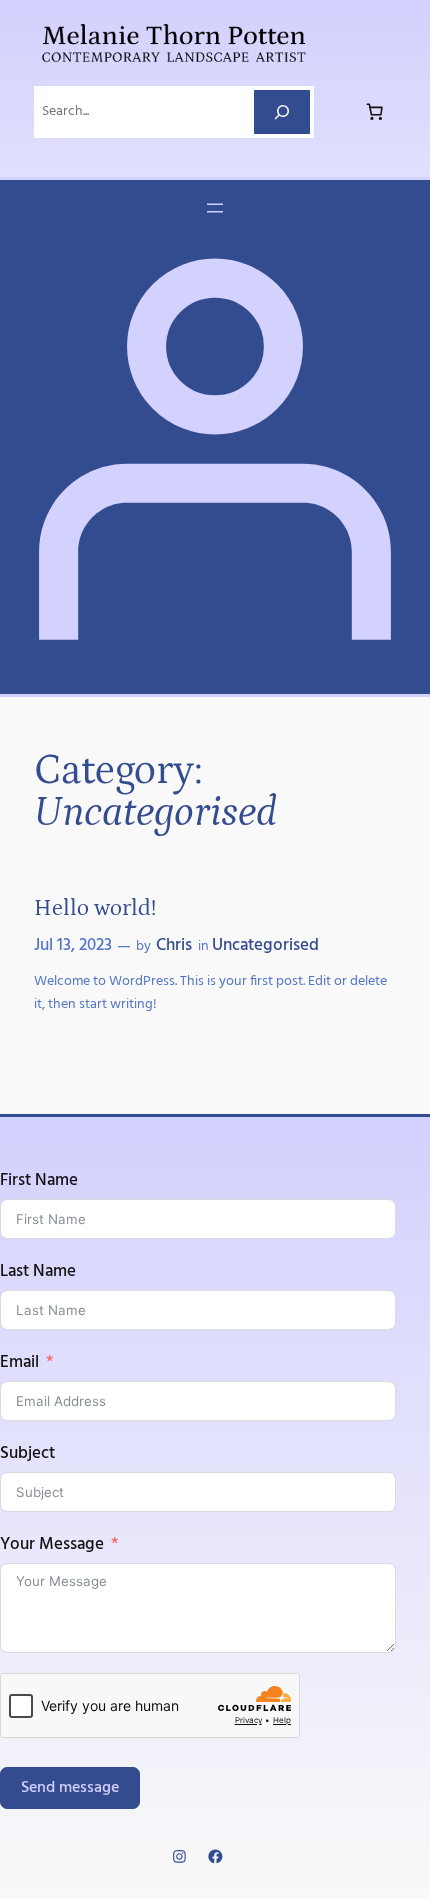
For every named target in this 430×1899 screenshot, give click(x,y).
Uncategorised (265, 945)
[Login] (215, 664)
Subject (27, 1454)
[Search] (282, 111)
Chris (174, 945)
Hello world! (95, 908)
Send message (70, 1788)
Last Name (38, 1272)
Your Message (52, 1545)
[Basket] (375, 112)
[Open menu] (215, 208)
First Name (39, 1181)
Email (19, 1363)
